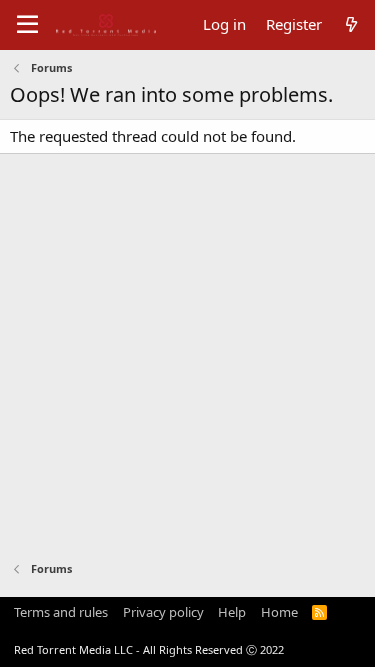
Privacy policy (163, 612)
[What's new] (351, 24)
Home (279, 612)
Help (232, 612)
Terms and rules (61, 612)
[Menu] (27, 25)
